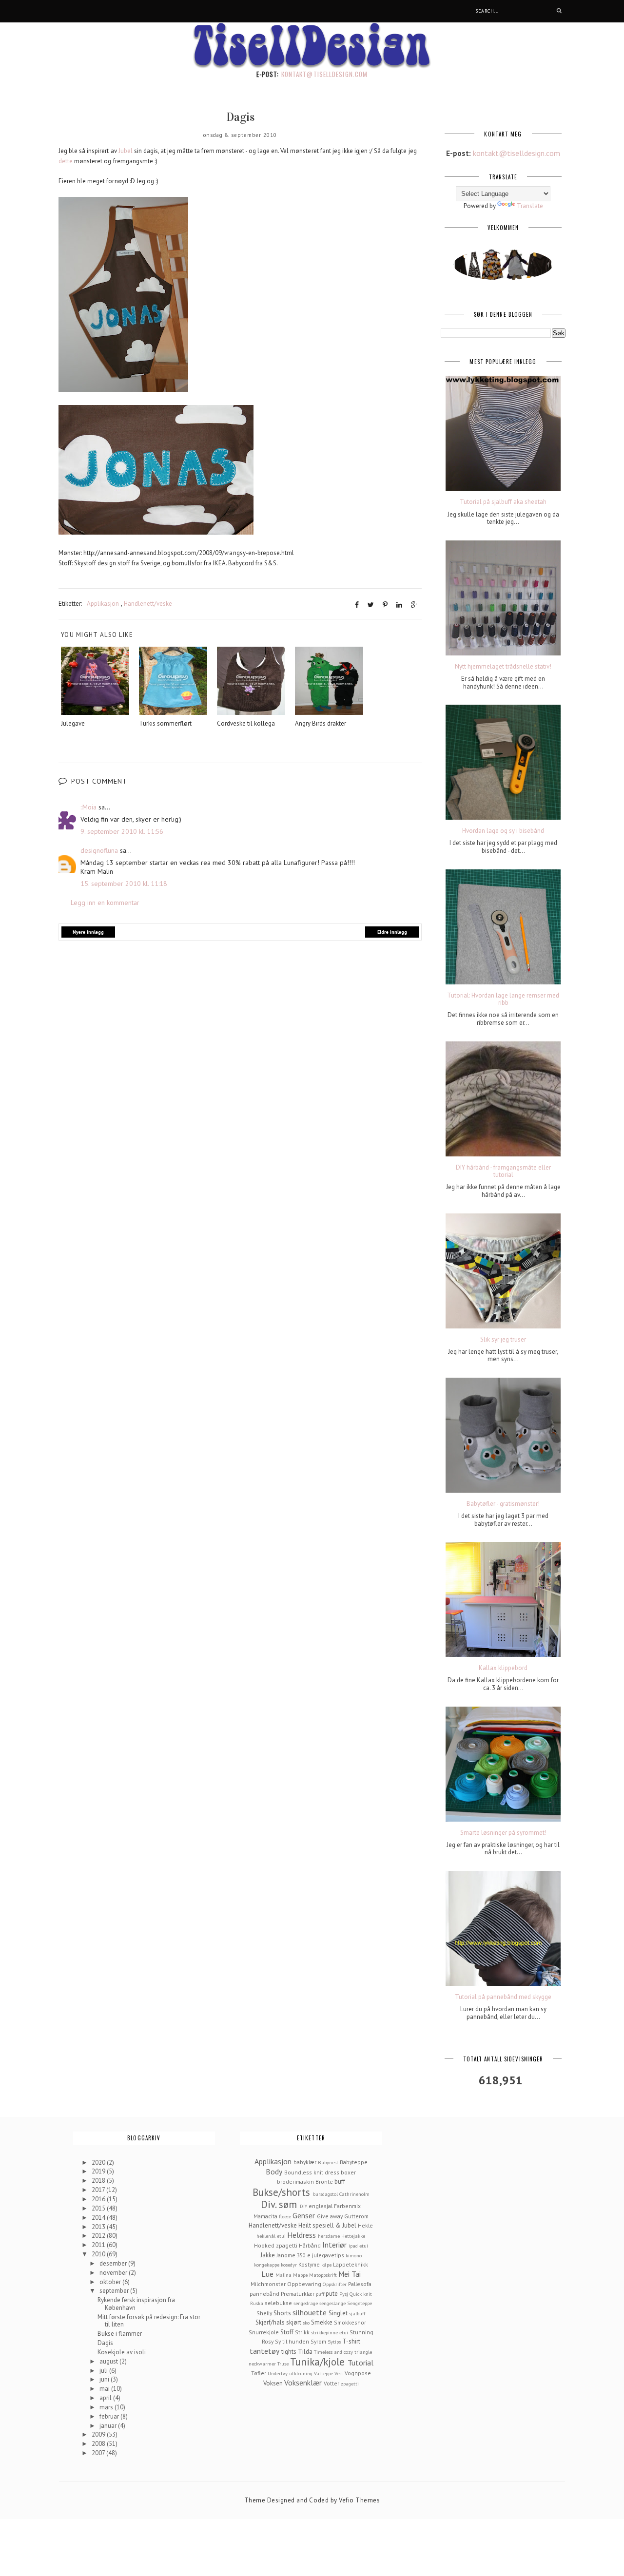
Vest (339, 2373)
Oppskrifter (335, 2284)
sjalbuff (357, 2313)
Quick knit (361, 2294)
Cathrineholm (354, 2194)
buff (340, 2182)
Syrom (318, 2341)
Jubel (126, 151)
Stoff (287, 2332)
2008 (99, 2444)
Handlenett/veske (148, 604)
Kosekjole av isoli (122, 2352)
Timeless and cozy (333, 2352)
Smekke (322, 2322)
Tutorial (361, 2363)
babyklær (305, 2162)
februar (110, 2416)
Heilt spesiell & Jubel (327, 2225)
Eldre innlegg (392, 932)
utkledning (301, 2373)
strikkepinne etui (330, 2332)
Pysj (344, 2294)
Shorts (282, 2313)
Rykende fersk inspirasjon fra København (136, 2304)
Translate (530, 206)
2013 (99, 2227)
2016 (99, 2199)
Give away (330, 2216)
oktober (111, 2282)
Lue (267, 2274)
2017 (99, 2190)
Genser (304, 2215)
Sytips (334, 2342)
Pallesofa (360, 2284)
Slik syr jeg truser (503, 1340)
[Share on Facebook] (357, 605)
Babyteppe (354, 2162)
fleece (285, 2216)
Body (274, 2172)
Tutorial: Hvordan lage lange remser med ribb (503, 999)
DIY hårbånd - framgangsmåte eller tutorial (503, 1171)
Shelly (264, 2313)
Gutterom (356, 2216)
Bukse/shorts (281, 2192)
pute (332, 2294)
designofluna (99, 850)
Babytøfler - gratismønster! (503, 1504)
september (115, 2291)
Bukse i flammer (120, 2334)
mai (105, 2389)
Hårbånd (310, 2245)
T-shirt (351, 2341)
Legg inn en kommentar (105, 903)
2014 (99, 2218)
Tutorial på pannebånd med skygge (503, 1997)
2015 (99, 2208)
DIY (303, 2206)
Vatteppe (323, 2373)
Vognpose (358, 2373)
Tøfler (259, 2373)
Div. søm (279, 2204)
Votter (331, 2383)
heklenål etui (271, 2236)
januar (109, 2426)
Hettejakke (353, 2236)
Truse (283, 2364)
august (109, 2361)
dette (66, 161)
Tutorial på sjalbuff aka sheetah (503, 502)
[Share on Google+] (414, 605)
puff (320, 2294)
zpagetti (350, 2384)
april (106, 2398)
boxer (348, 2172)
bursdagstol (325, 2194)
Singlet (338, 2313)
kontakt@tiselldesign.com (324, 74)
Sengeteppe (360, 2303)
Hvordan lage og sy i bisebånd (503, 831)
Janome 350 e (293, 2255)
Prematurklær (298, 2294)
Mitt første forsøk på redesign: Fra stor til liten (149, 2321)
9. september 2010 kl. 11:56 (122, 831)
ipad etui (358, 2246)
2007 (99, 2453)
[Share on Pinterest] (385, 605)
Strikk (302, 2332)
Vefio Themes (359, 2500)
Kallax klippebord (503, 1668)
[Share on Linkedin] (399, 605)
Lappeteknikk (351, 2264)
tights (289, 2352)
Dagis (105, 2343)
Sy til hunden (292, 2341)
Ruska (257, 2303)
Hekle (365, 2225)
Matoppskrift (323, 2275)
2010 (99, 2254)
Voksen (273, 2383)
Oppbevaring (304, 2284)
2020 (99, 2163)
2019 (99, 2171)
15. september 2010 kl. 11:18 (124, 884)
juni (105, 2379)
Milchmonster (268, 2284)
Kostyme (309, 2264)
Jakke (268, 2255)
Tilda (305, 2352)
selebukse (278, 2303)
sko (306, 2323)
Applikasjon (103, 604)
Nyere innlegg (88, 932)
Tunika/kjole (317, 2362)
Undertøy (278, 2373)
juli (104, 2371)
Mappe (300, 2275)
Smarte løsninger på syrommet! (503, 1833)
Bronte (324, 2182)
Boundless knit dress (312, 2172)
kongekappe (267, 2265)
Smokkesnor (350, 2322)
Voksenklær (303, 2383)
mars (107, 2407)
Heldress (302, 2235)
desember (114, 2263)
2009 (99, 2434)
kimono (354, 2255)
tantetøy (264, 2351)
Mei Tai (350, 2274)
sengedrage (306, 2303)
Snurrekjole (264, 2332)
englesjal (321, 2206)
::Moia (88, 807)
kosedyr (289, 2265)
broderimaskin (295, 2182)
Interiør (334, 2245)
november (114, 2273)
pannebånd (264, 2294)
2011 (99, 2245)
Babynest (328, 2162)
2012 (99, 2236)
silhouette (310, 2312)
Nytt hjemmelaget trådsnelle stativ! (503, 667)
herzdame (329, 2236)
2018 (99, 2181)
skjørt (294, 2322)
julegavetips (328, 2255)
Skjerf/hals (270, 2322)
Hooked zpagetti (276, 2245)
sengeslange (332, 2303)
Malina (283, 2275)
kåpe (326, 2265)
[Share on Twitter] (371, 605)
